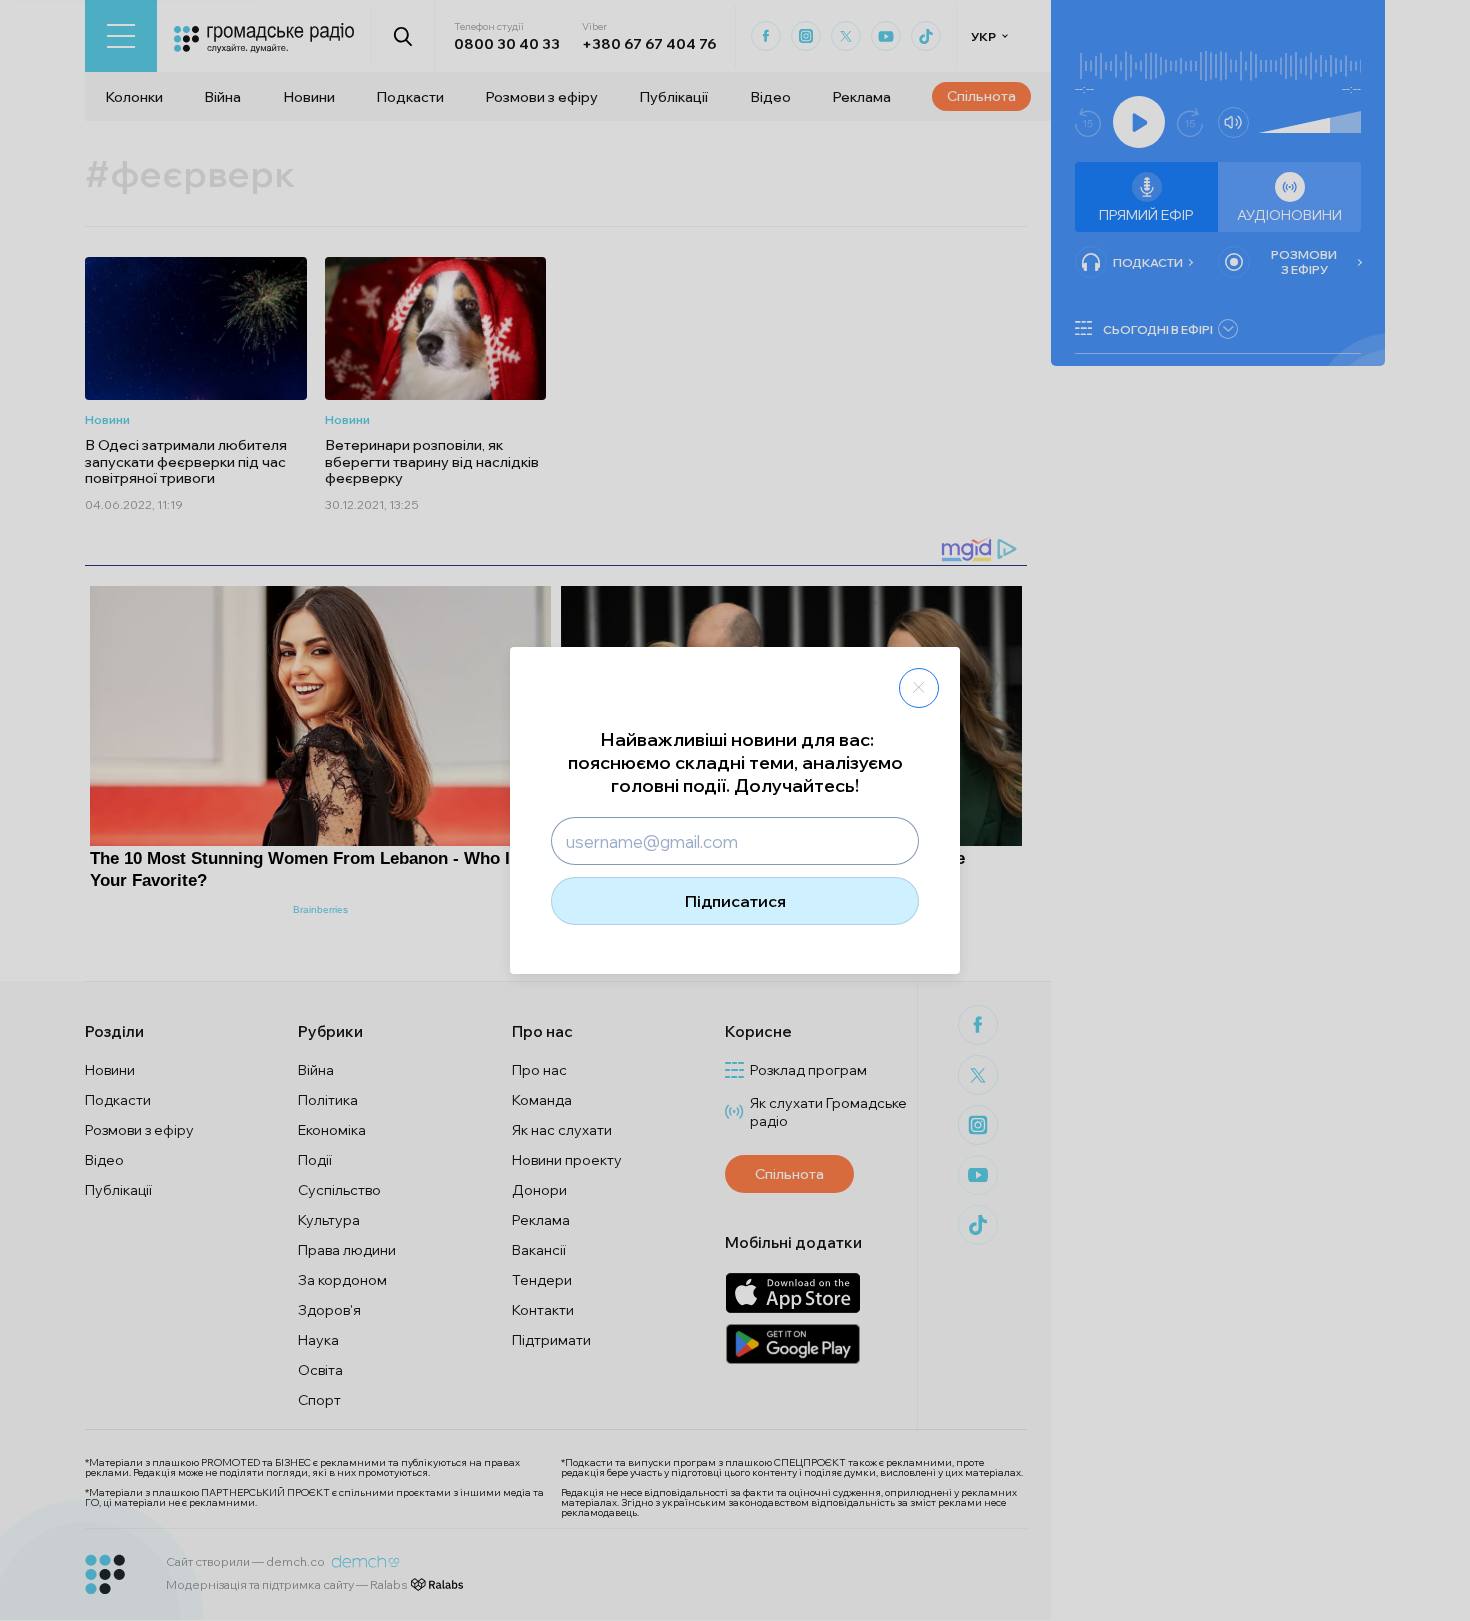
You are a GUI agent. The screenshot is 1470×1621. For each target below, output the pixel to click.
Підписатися (735, 901)
